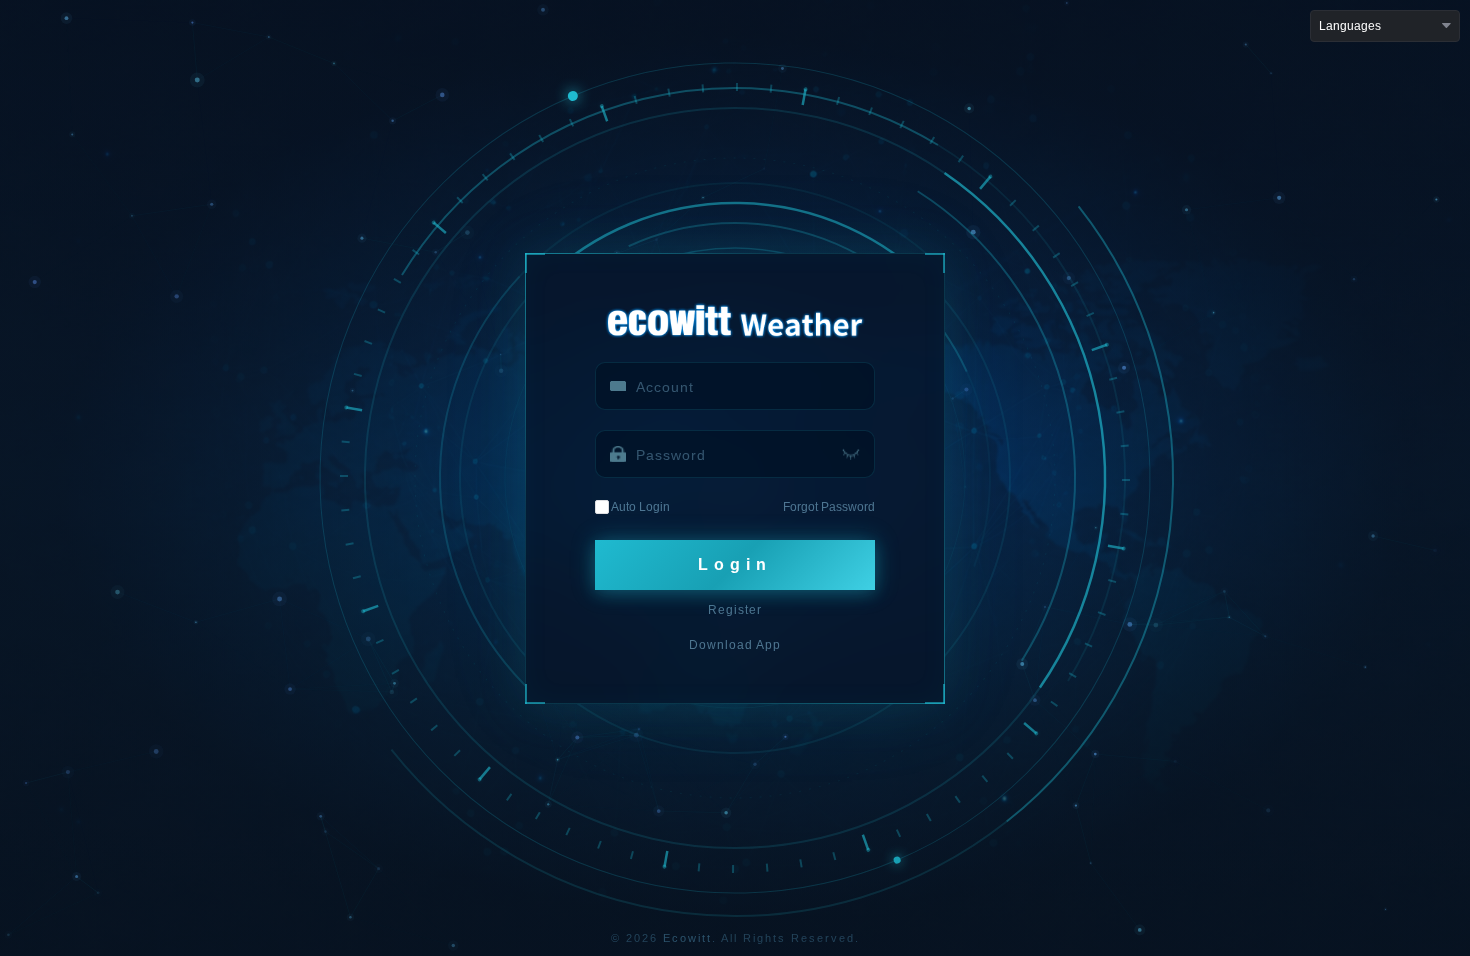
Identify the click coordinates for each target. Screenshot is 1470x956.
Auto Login (639, 507)
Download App (735, 645)
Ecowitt (687, 938)
